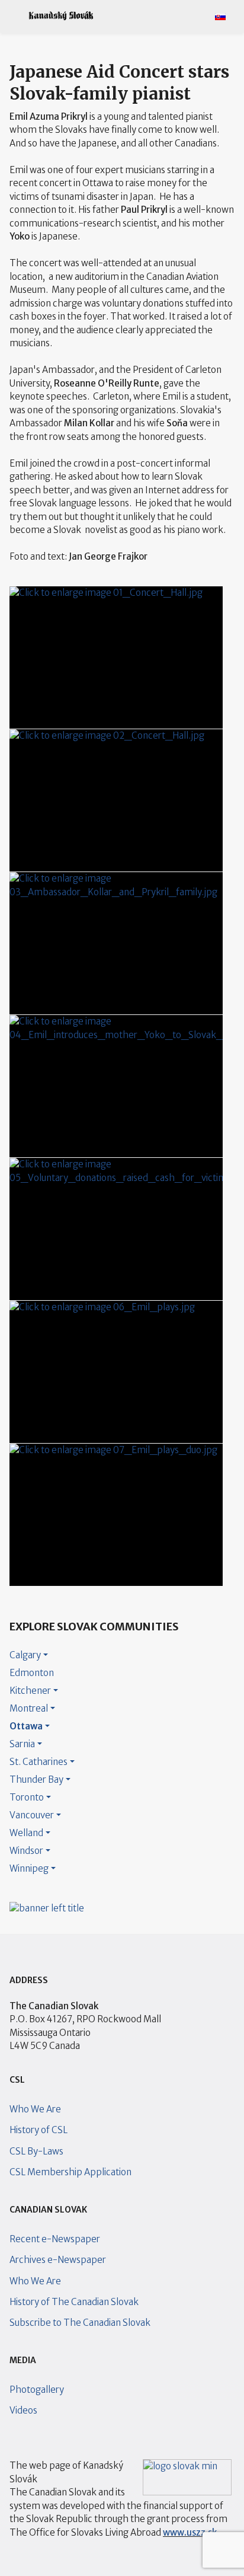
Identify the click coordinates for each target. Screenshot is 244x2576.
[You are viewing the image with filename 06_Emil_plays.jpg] (116, 1372)
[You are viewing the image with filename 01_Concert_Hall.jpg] (116, 657)
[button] (14, 16)
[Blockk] (61, 16)
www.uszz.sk (190, 2532)
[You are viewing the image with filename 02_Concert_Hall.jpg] (116, 800)
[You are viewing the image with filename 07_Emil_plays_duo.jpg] (116, 1515)
